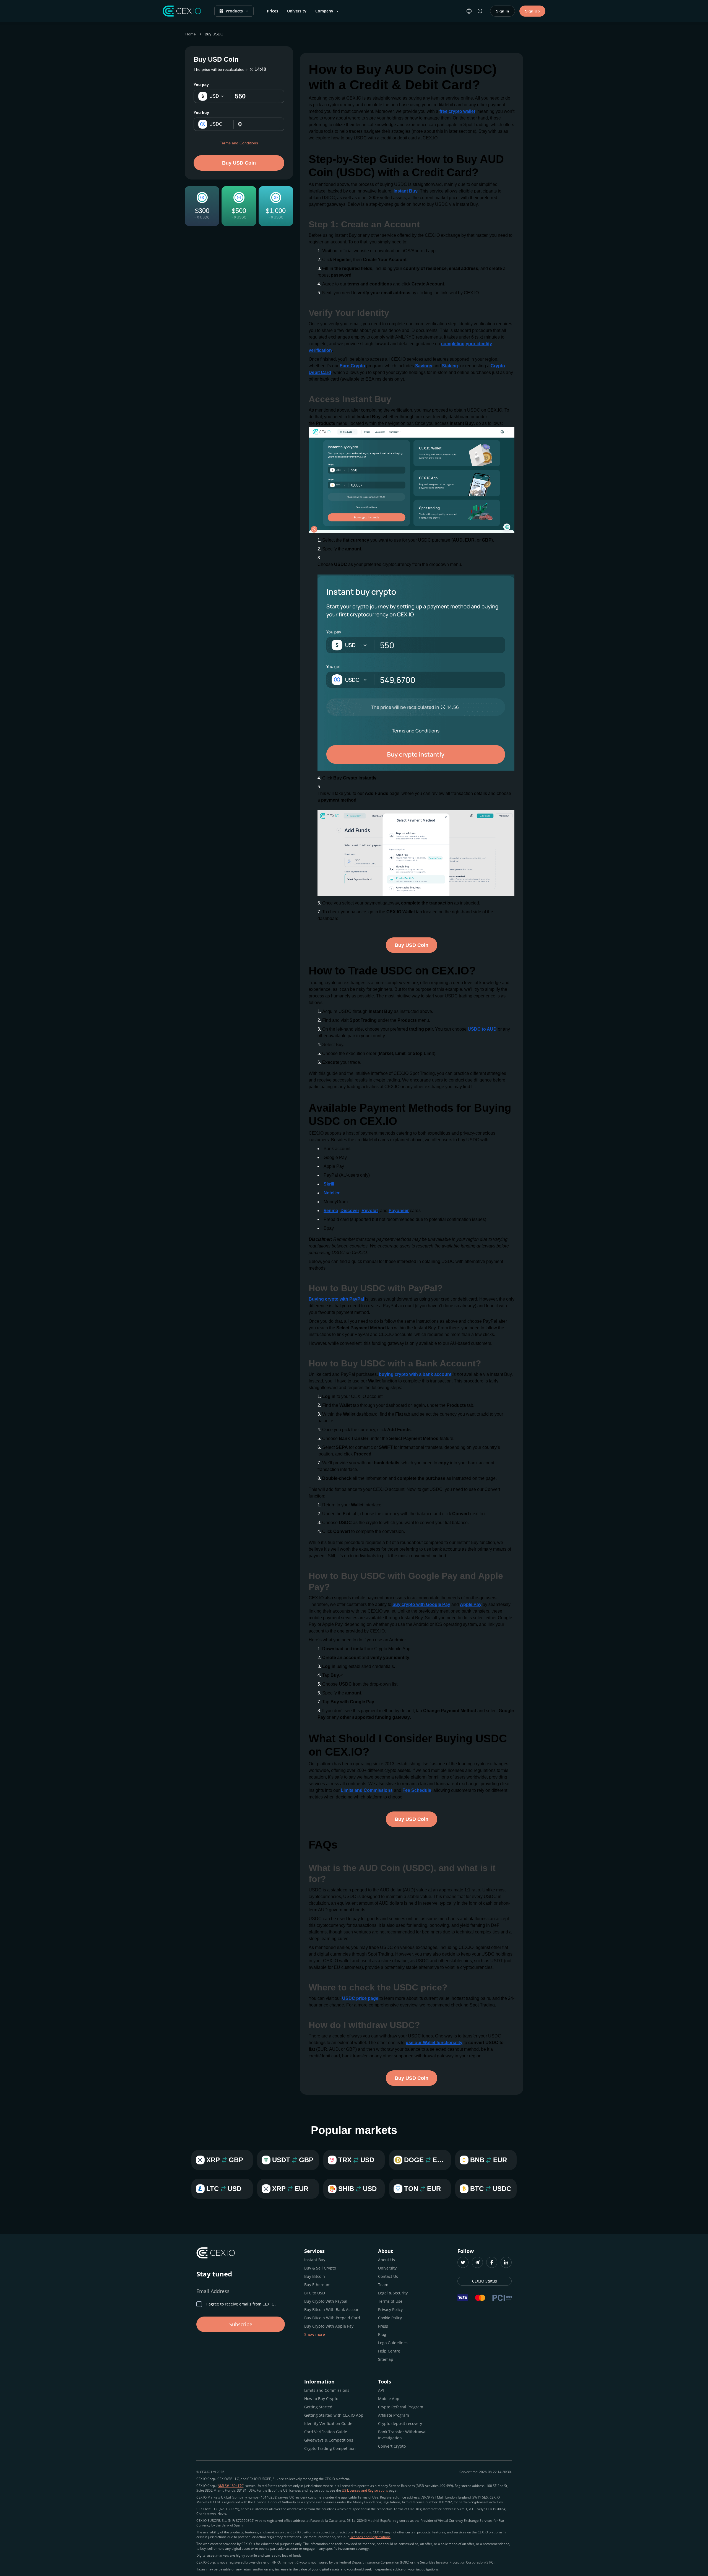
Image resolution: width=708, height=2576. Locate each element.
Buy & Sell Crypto (320, 2268)
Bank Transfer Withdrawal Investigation (402, 2435)
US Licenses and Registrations (365, 2490)
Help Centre (389, 2351)
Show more (315, 2334)
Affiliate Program (394, 2415)
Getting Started (318, 2407)
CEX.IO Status (485, 2281)
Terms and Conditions (239, 143)
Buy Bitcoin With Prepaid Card (332, 2318)
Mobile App (389, 2399)
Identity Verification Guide (328, 2423)
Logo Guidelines (393, 2343)
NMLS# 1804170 (231, 2486)
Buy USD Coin (239, 163)
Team (383, 2285)
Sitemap (386, 2359)
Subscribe (241, 2324)
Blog (382, 2334)
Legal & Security (393, 2293)
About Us (386, 2260)
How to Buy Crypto (321, 2399)
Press (383, 2326)
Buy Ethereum (317, 2285)
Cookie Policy (390, 2318)
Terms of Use (390, 2301)
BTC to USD (315, 2293)
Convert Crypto (392, 2446)
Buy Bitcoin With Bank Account (333, 2309)
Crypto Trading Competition (330, 2448)
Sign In (503, 11)
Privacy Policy (390, 2309)
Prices (273, 11)
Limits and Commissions (327, 2390)
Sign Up (532, 11)
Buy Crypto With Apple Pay (329, 2326)
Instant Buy (315, 2260)
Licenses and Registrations (370, 2537)
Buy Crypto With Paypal (326, 2301)
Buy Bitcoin (315, 2276)
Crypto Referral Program (401, 2407)
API (381, 2390)
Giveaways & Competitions (329, 2440)
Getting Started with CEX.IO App (334, 2415)
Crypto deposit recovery (400, 2423)
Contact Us (388, 2276)
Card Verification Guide (326, 2432)
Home (191, 34)
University (297, 11)
